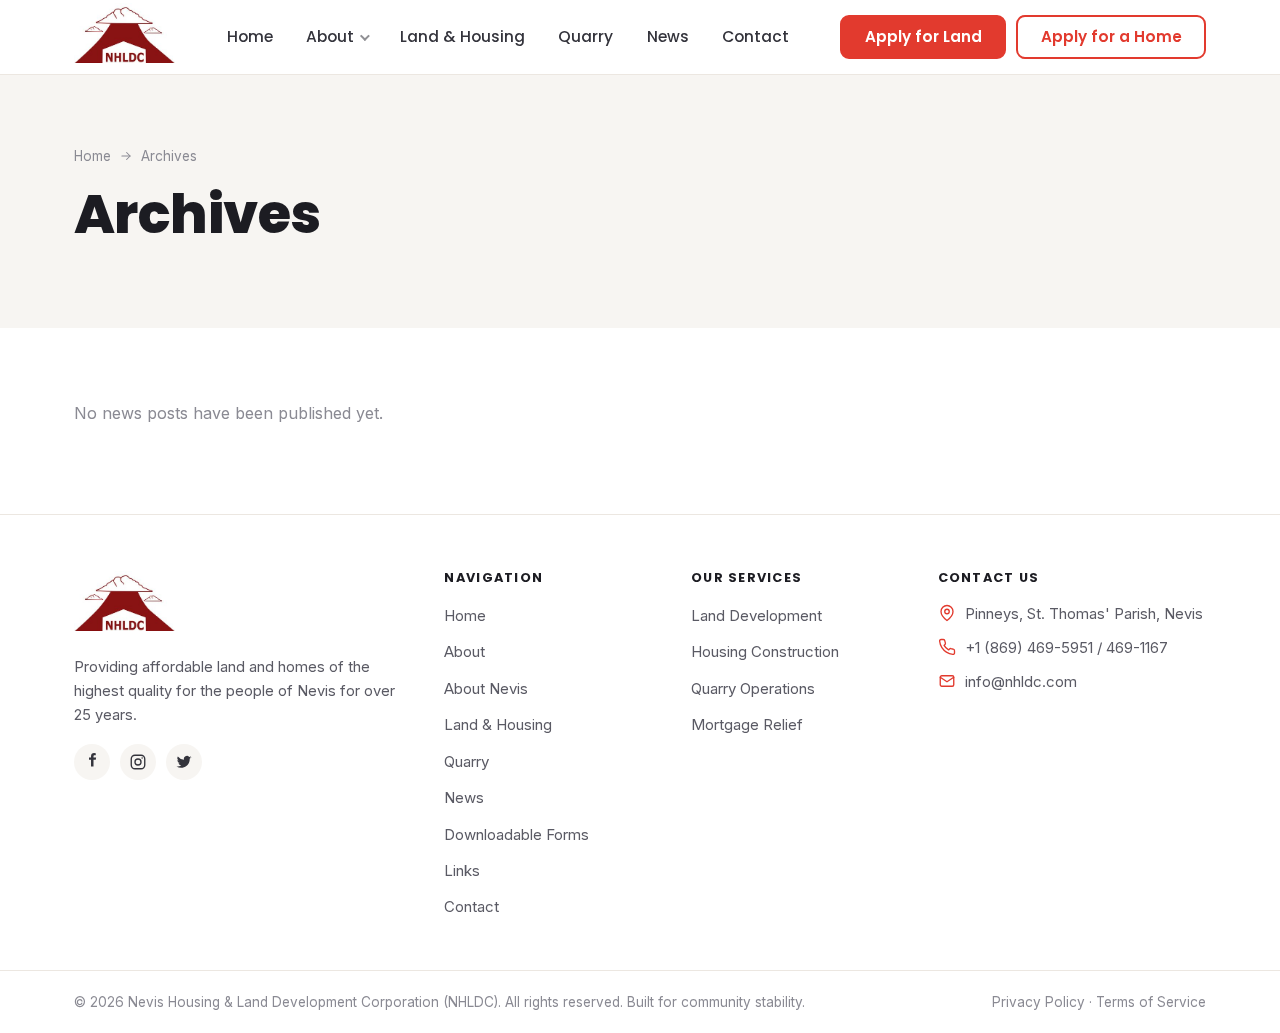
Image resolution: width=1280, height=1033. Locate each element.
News (668, 36)
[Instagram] (138, 762)
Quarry (585, 36)
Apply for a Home (1111, 36)
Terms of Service (1151, 1002)
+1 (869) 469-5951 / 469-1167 (1066, 647)
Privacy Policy (1038, 1002)
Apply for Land (923, 36)
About (330, 36)
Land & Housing (462, 36)
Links (462, 870)
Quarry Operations (753, 688)
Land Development (756, 615)
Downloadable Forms (516, 834)
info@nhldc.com (1021, 681)
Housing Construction (765, 651)
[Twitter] (184, 762)
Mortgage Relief (747, 724)
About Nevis (486, 688)
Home (250, 36)
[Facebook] (92, 762)
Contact (755, 36)
